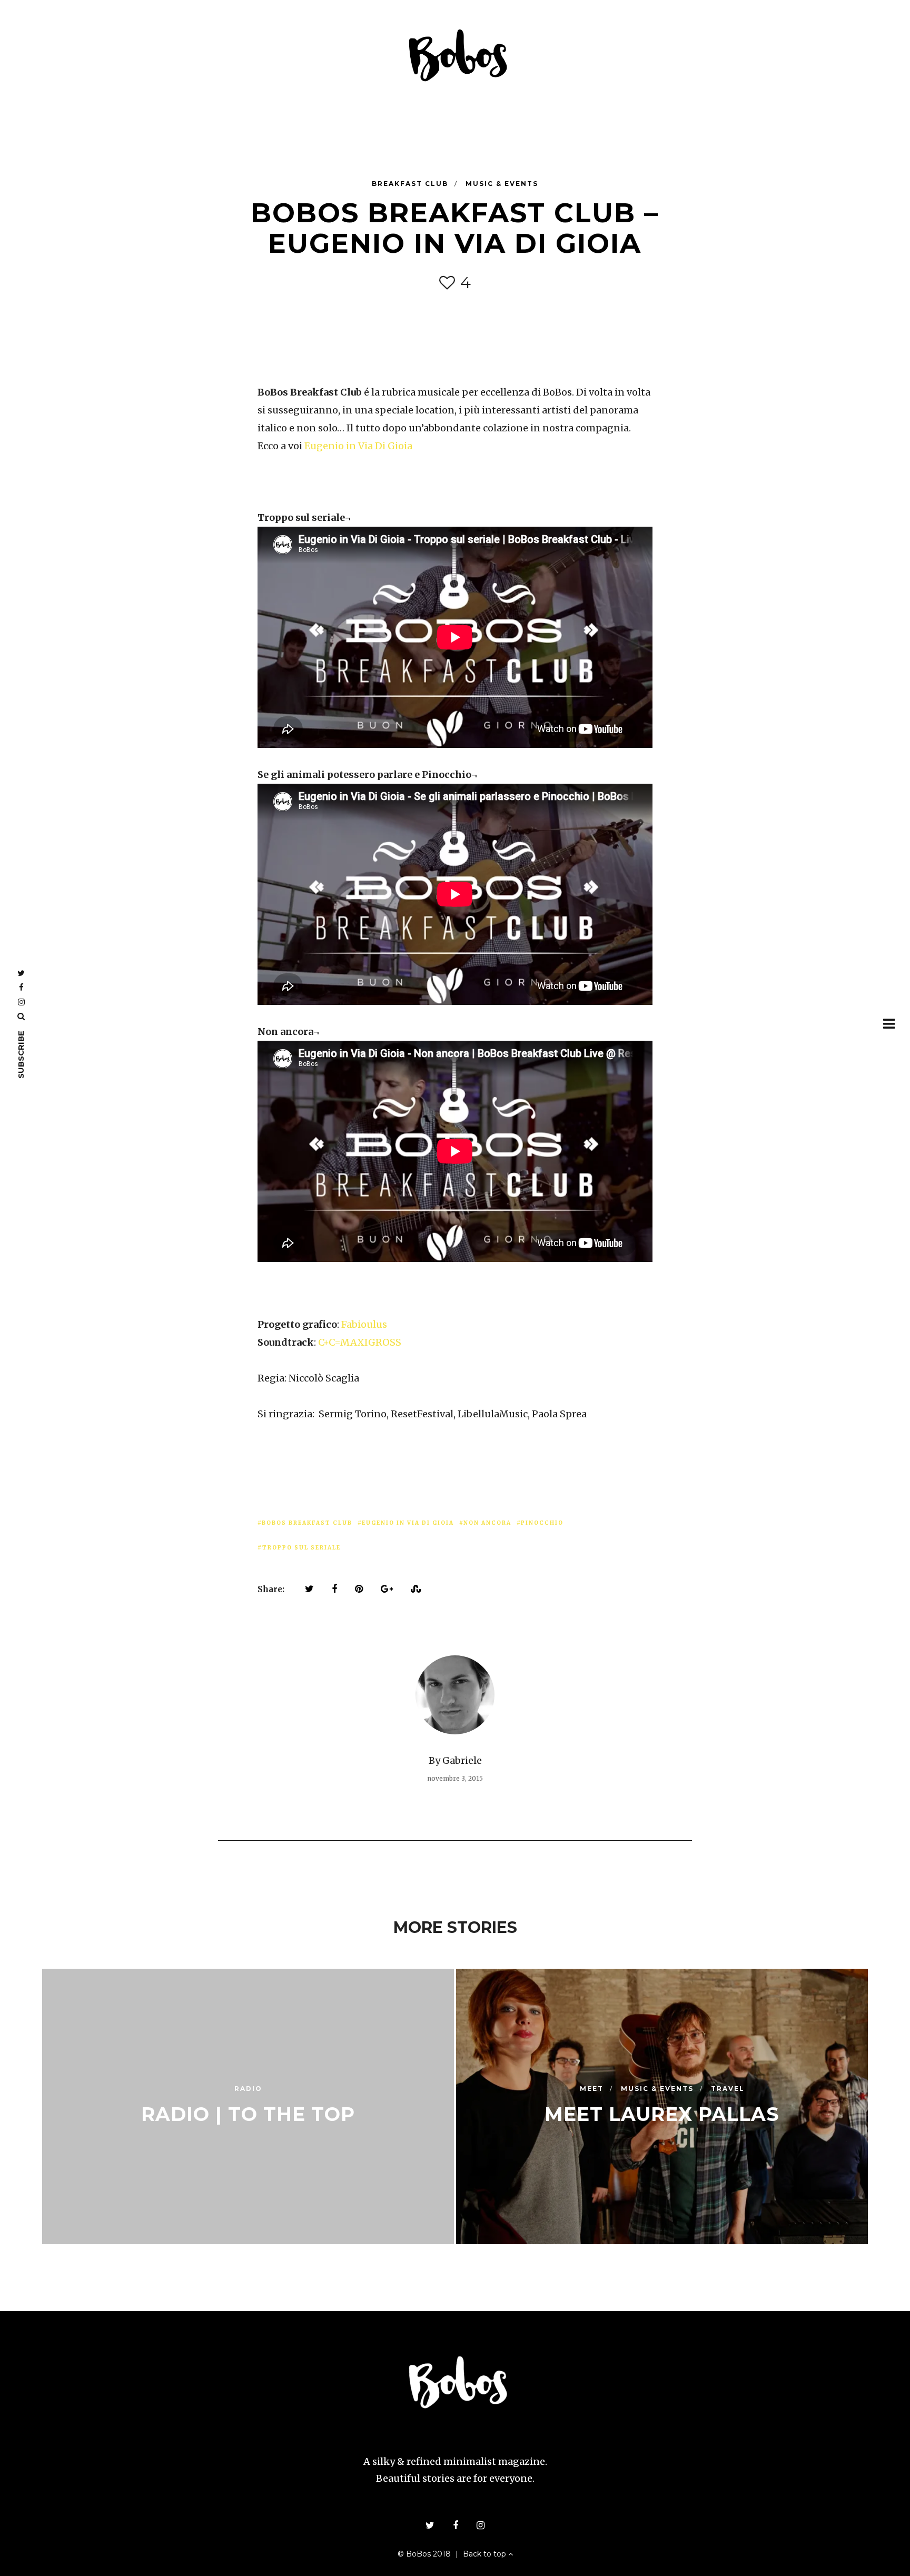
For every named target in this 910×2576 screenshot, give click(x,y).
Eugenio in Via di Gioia (408, 1523)
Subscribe (21, 1055)
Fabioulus (364, 1324)
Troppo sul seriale (301, 1548)
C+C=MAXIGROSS (360, 1342)
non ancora (487, 1523)
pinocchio (542, 1523)
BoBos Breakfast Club (307, 1523)
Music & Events (502, 184)
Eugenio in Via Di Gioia (358, 446)
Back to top (486, 2554)
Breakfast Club (411, 184)
